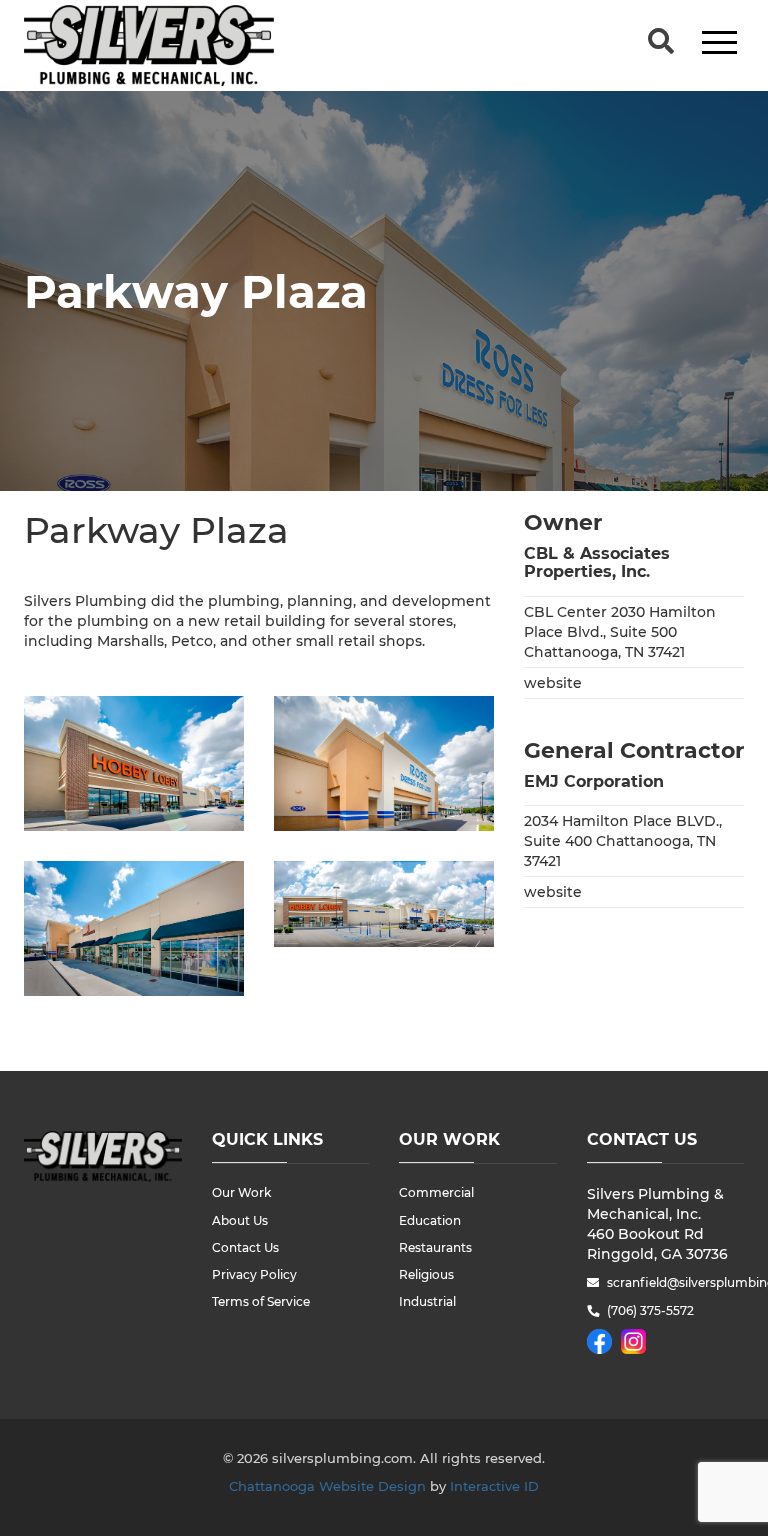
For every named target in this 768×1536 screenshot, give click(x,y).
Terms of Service (261, 1301)
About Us (240, 1220)
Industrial (427, 1301)
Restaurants (435, 1247)
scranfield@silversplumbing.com (676, 1282)
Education (430, 1220)
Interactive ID (494, 1486)
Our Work (241, 1192)
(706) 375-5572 (650, 1310)
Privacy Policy (254, 1274)
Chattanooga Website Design (327, 1486)
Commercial (436, 1192)
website (553, 683)
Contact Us (245, 1247)
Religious (426, 1274)
